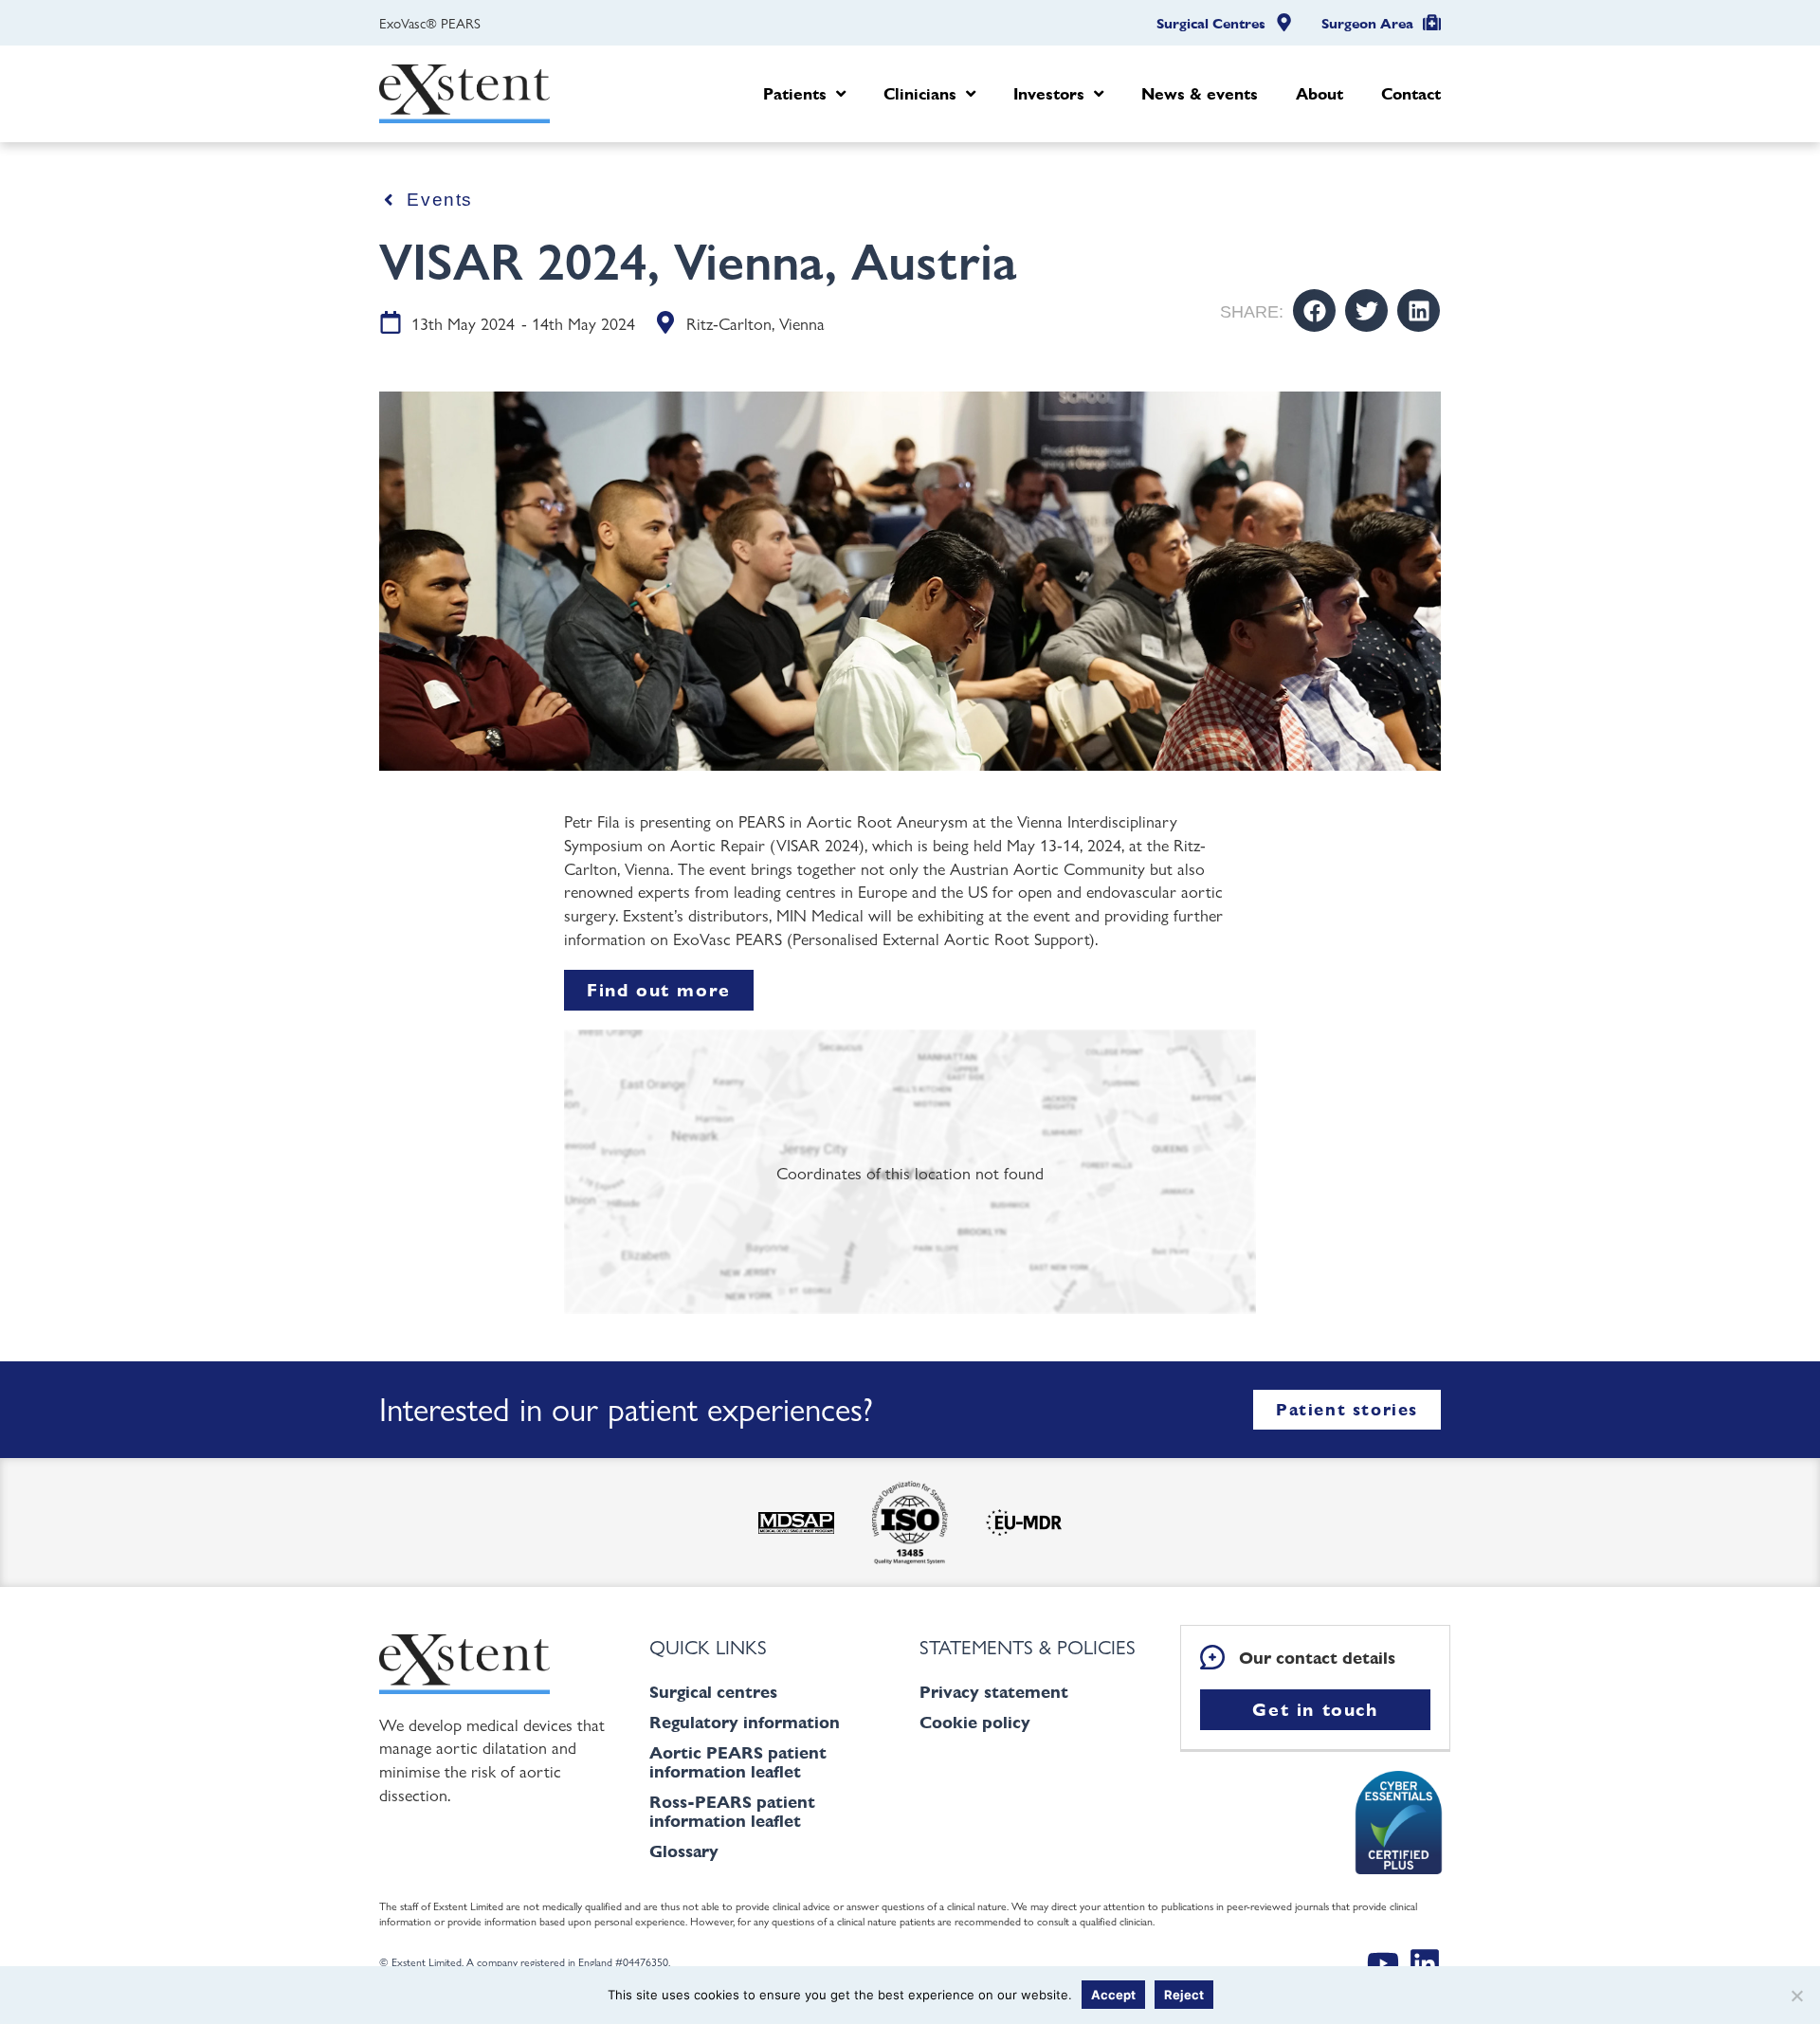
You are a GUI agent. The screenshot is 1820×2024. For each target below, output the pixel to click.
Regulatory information (745, 1722)
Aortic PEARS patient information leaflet (738, 1762)
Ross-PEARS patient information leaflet (732, 1811)
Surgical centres (713, 1692)
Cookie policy (975, 1722)
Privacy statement (994, 1692)
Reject (1184, 1995)
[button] (1314, 310)
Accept (1113, 1995)
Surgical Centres (1211, 24)
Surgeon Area (1367, 24)
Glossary (684, 1851)
